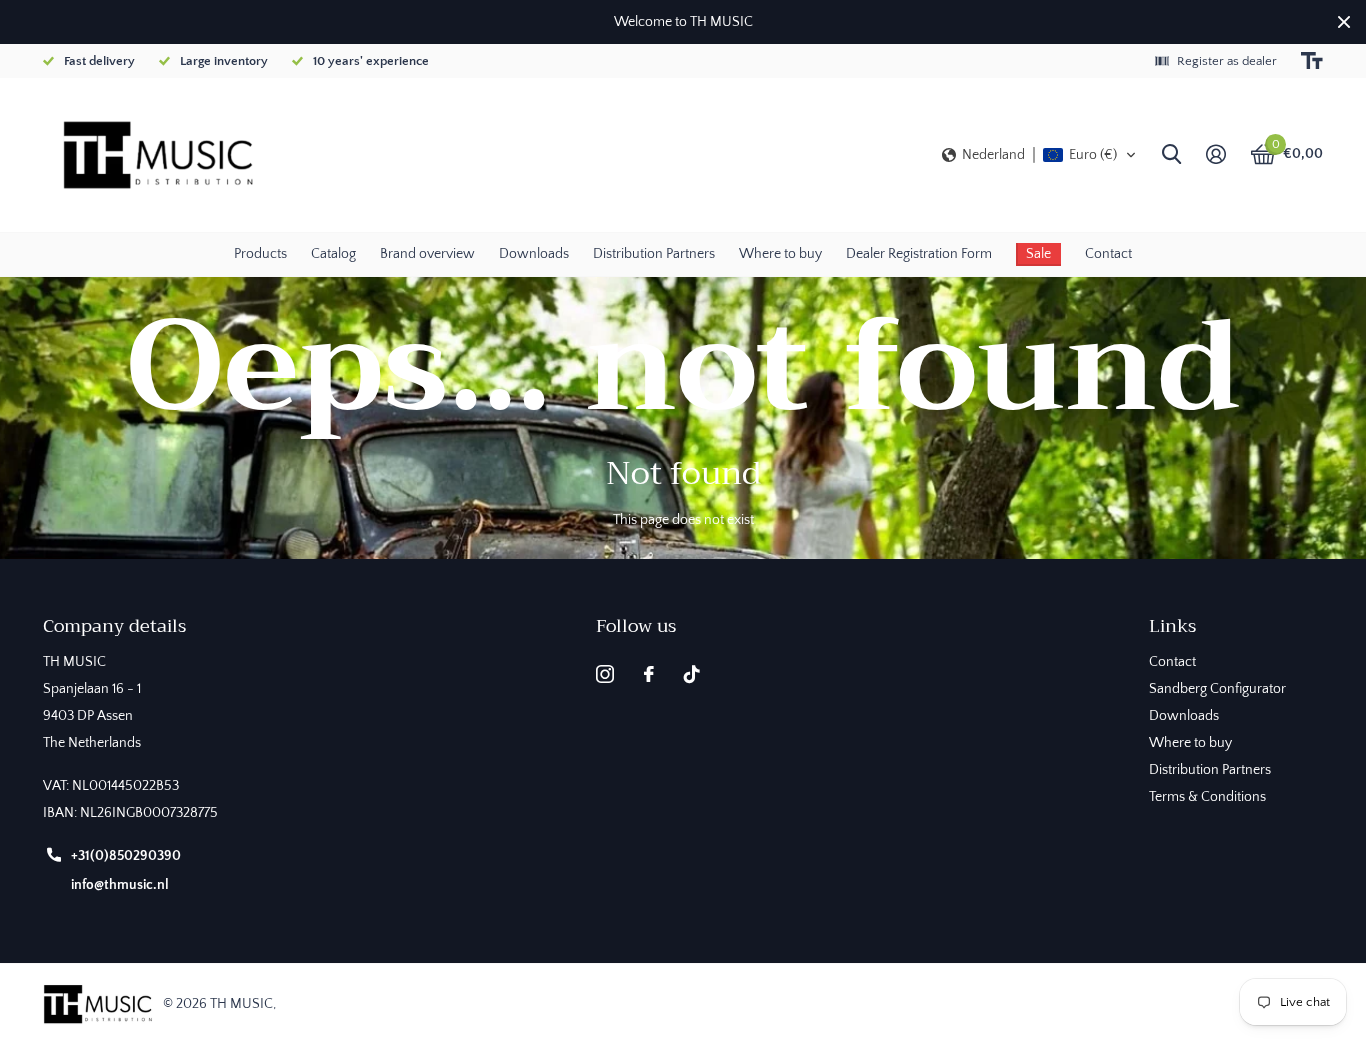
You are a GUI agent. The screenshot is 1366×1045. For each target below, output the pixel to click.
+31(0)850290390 (126, 856)
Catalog (333, 254)
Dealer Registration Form (919, 254)
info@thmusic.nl (120, 885)
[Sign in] (1215, 154)
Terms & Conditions (1207, 797)
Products (260, 254)
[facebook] (649, 674)
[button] (1039, 155)
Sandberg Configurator (1217, 689)
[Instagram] (605, 674)
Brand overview (427, 254)
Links (1172, 626)
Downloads (534, 254)
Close (1344, 22)
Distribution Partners (654, 254)
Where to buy (780, 254)
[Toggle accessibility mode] (1312, 61)
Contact (1108, 254)
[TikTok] (692, 674)
